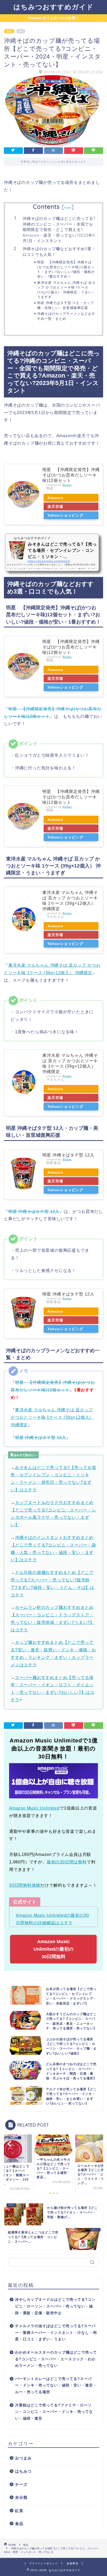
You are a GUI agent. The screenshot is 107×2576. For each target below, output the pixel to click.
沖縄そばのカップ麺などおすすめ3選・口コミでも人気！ (59, 252)
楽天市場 (55, 506)
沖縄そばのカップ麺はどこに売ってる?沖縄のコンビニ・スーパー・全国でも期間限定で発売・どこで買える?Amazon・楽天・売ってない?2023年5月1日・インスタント (59, 230)
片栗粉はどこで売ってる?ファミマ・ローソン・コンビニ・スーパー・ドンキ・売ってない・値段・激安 (54, 2412)
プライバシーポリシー (43, 2563)
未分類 (21, 2497)
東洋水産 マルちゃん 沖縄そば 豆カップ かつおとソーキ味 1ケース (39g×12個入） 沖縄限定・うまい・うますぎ (66, 290)
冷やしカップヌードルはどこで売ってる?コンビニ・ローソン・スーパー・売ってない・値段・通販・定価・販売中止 (55, 2306)
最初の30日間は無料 (67, 1862)
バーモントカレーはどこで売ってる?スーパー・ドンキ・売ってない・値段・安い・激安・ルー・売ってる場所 (56, 2385)
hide (68, 208)
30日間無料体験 (25, 1885)
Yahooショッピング (65, 515)
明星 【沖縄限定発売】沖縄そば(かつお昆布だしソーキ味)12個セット (71, 475)
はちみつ (23, 2471)
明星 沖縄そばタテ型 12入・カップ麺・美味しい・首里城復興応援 (66, 305)
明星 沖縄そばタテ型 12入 (68, 1155)
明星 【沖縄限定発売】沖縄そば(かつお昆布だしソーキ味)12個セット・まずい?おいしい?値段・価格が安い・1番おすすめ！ (66, 269)
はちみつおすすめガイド (53, 7)
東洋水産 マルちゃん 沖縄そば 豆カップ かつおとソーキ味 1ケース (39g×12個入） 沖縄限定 (52, 1417)
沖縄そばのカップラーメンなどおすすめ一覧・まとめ (66, 316)
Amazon (55, 498)
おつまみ (23, 2458)
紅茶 (19, 2511)
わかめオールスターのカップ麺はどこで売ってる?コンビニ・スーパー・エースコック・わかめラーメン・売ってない (56, 2359)
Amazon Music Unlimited (34, 1808)
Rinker (67, 485)
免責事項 (72, 2563)
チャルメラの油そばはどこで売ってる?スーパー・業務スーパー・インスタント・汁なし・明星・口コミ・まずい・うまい (56, 2333)
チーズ (21, 2484)
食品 (9, 31)
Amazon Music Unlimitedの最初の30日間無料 (53, 1949)
